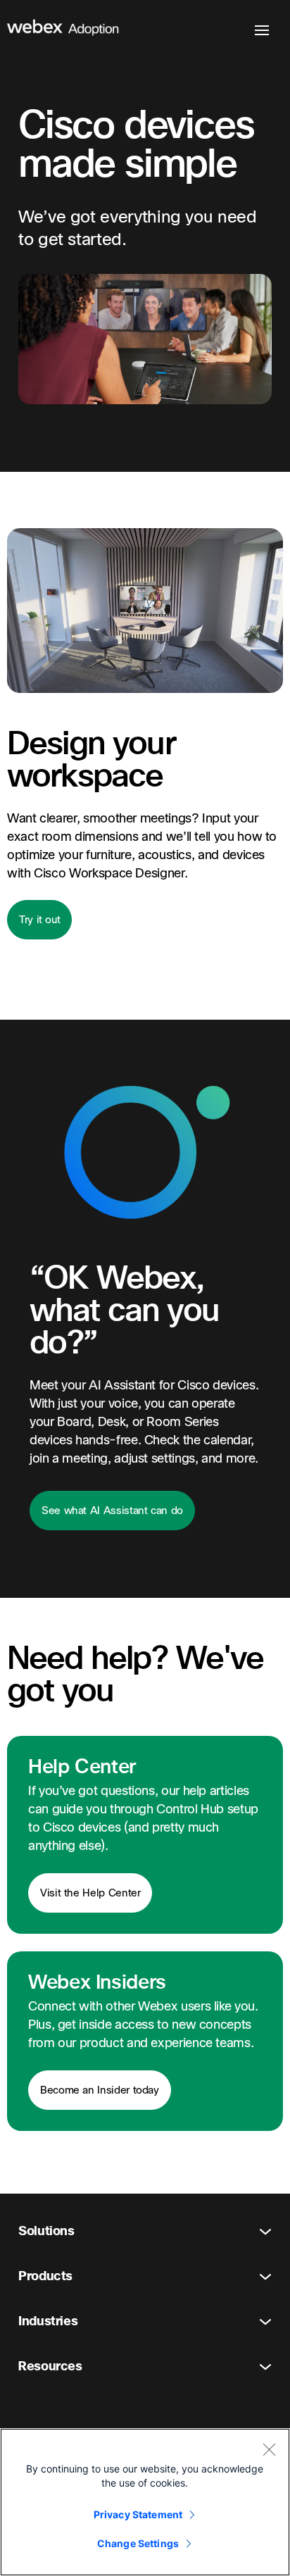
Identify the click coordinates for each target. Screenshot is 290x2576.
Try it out (39, 920)
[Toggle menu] (262, 30)
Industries (48, 2321)
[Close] (269, 2449)
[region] (145, 2502)
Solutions (46, 2231)
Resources (50, 2366)
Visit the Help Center (90, 1893)
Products (45, 2276)
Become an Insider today (100, 2090)
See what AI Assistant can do (112, 1511)
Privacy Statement (138, 2514)
